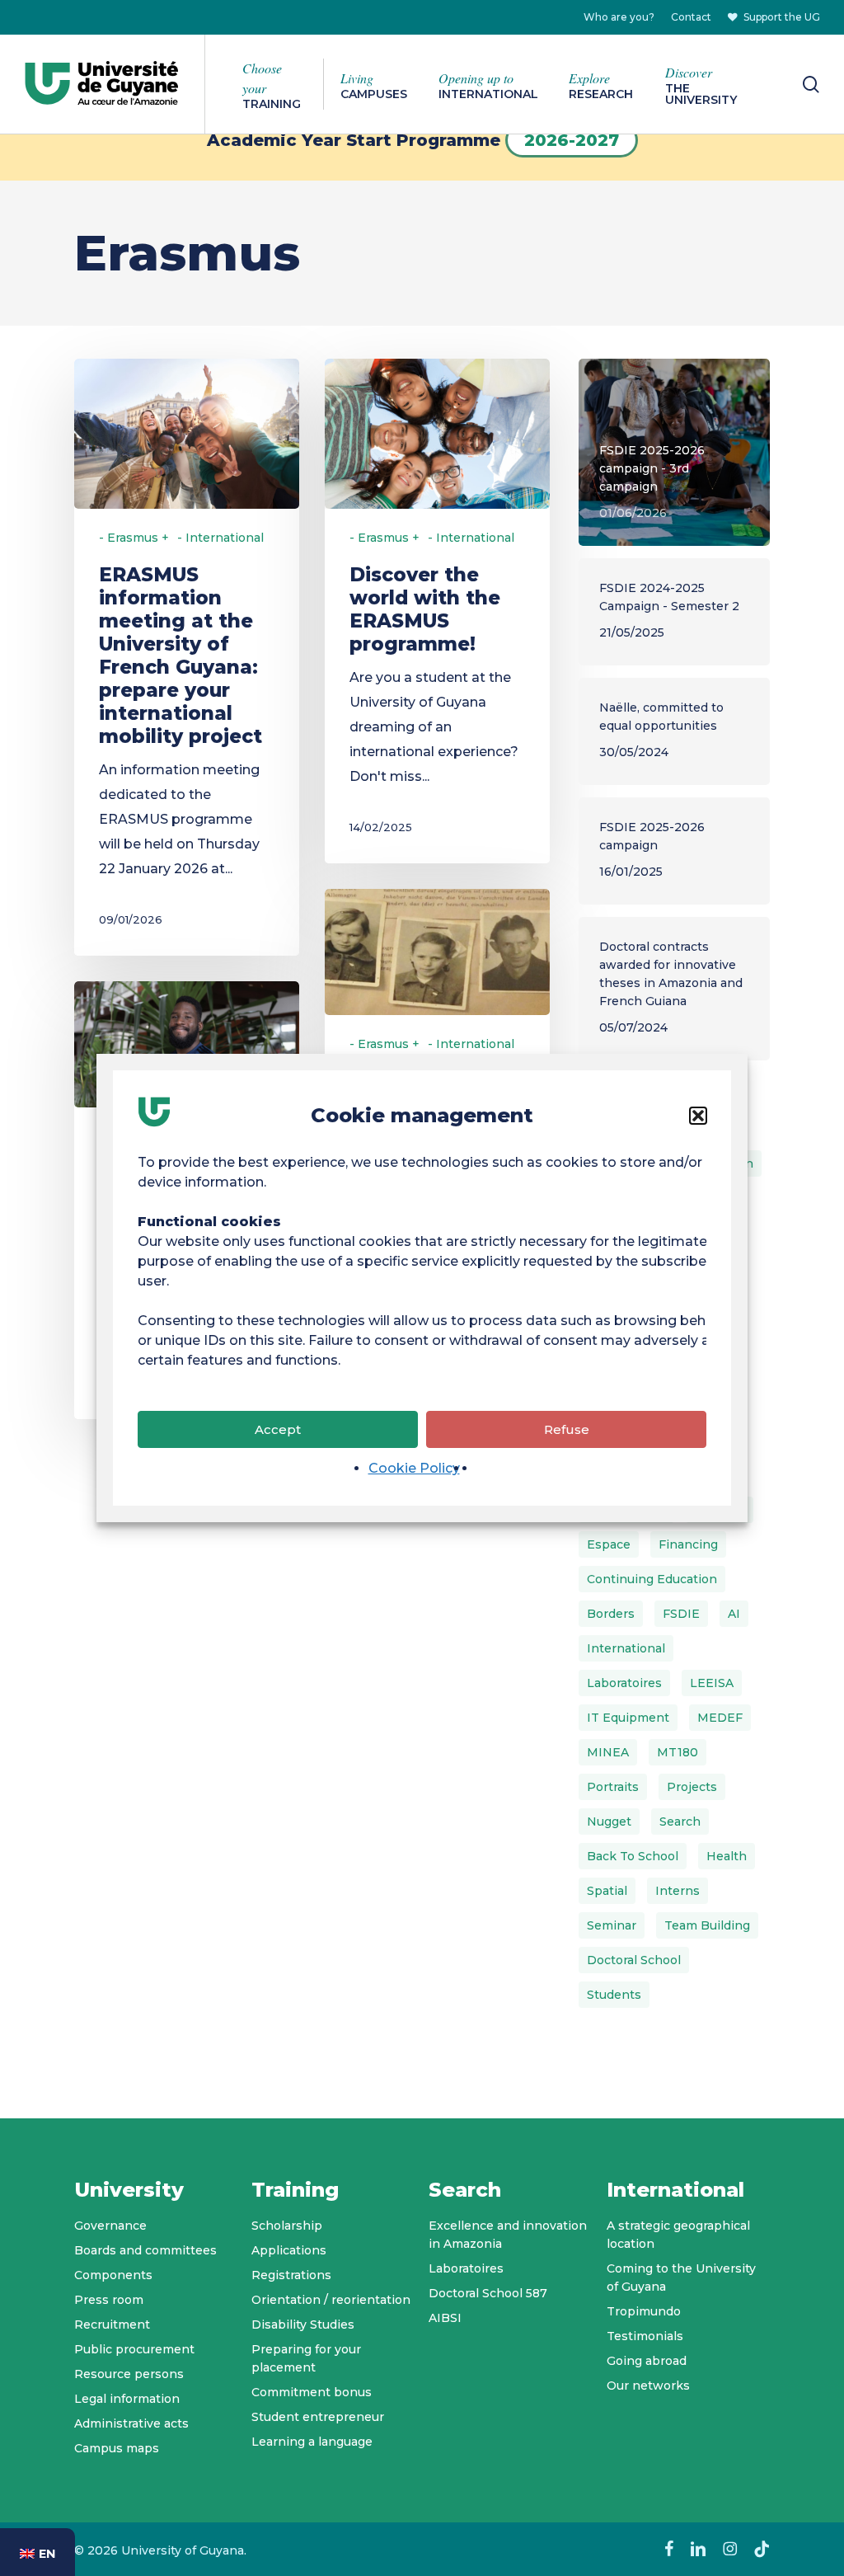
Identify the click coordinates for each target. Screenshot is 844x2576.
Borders (611, 1614)
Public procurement (134, 2349)
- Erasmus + (134, 538)
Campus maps (117, 2448)
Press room (109, 2300)
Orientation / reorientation (331, 2300)
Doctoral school (634, 1960)
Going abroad (647, 2361)
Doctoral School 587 (488, 2293)
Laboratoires (624, 1683)
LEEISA (712, 1683)
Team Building (707, 1925)
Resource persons (129, 2374)
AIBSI (445, 2318)
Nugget (609, 1822)
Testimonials (645, 2336)
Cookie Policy (414, 1468)
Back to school (633, 1856)
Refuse (567, 1429)
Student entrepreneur (318, 2417)
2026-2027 (572, 140)
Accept (278, 1429)
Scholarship (287, 2226)
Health (727, 1856)
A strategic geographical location (678, 2235)
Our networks (648, 2386)
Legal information (127, 2399)
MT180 (678, 1752)
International (626, 1648)
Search (680, 1822)
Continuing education (652, 1579)
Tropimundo (644, 2311)
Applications (289, 2250)
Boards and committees (145, 2250)
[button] (698, 1116)
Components (113, 2275)
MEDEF (720, 1718)
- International (220, 538)
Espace (609, 1544)
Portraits (613, 1787)
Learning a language (312, 2442)
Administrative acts (131, 2423)
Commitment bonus (312, 2392)
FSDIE (681, 1614)
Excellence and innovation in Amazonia (508, 2235)
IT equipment (628, 1718)
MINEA (608, 1752)
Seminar (612, 1925)
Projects (692, 1787)
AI (734, 1614)
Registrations (291, 2275)
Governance (110, 2226)
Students (614, 1995)
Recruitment (112, 2325)
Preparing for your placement (306, 2358)
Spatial (607, 1891)
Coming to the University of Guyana (681, 2278)
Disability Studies (303, 2325)
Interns (678, 1891)
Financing (688, 1544)
